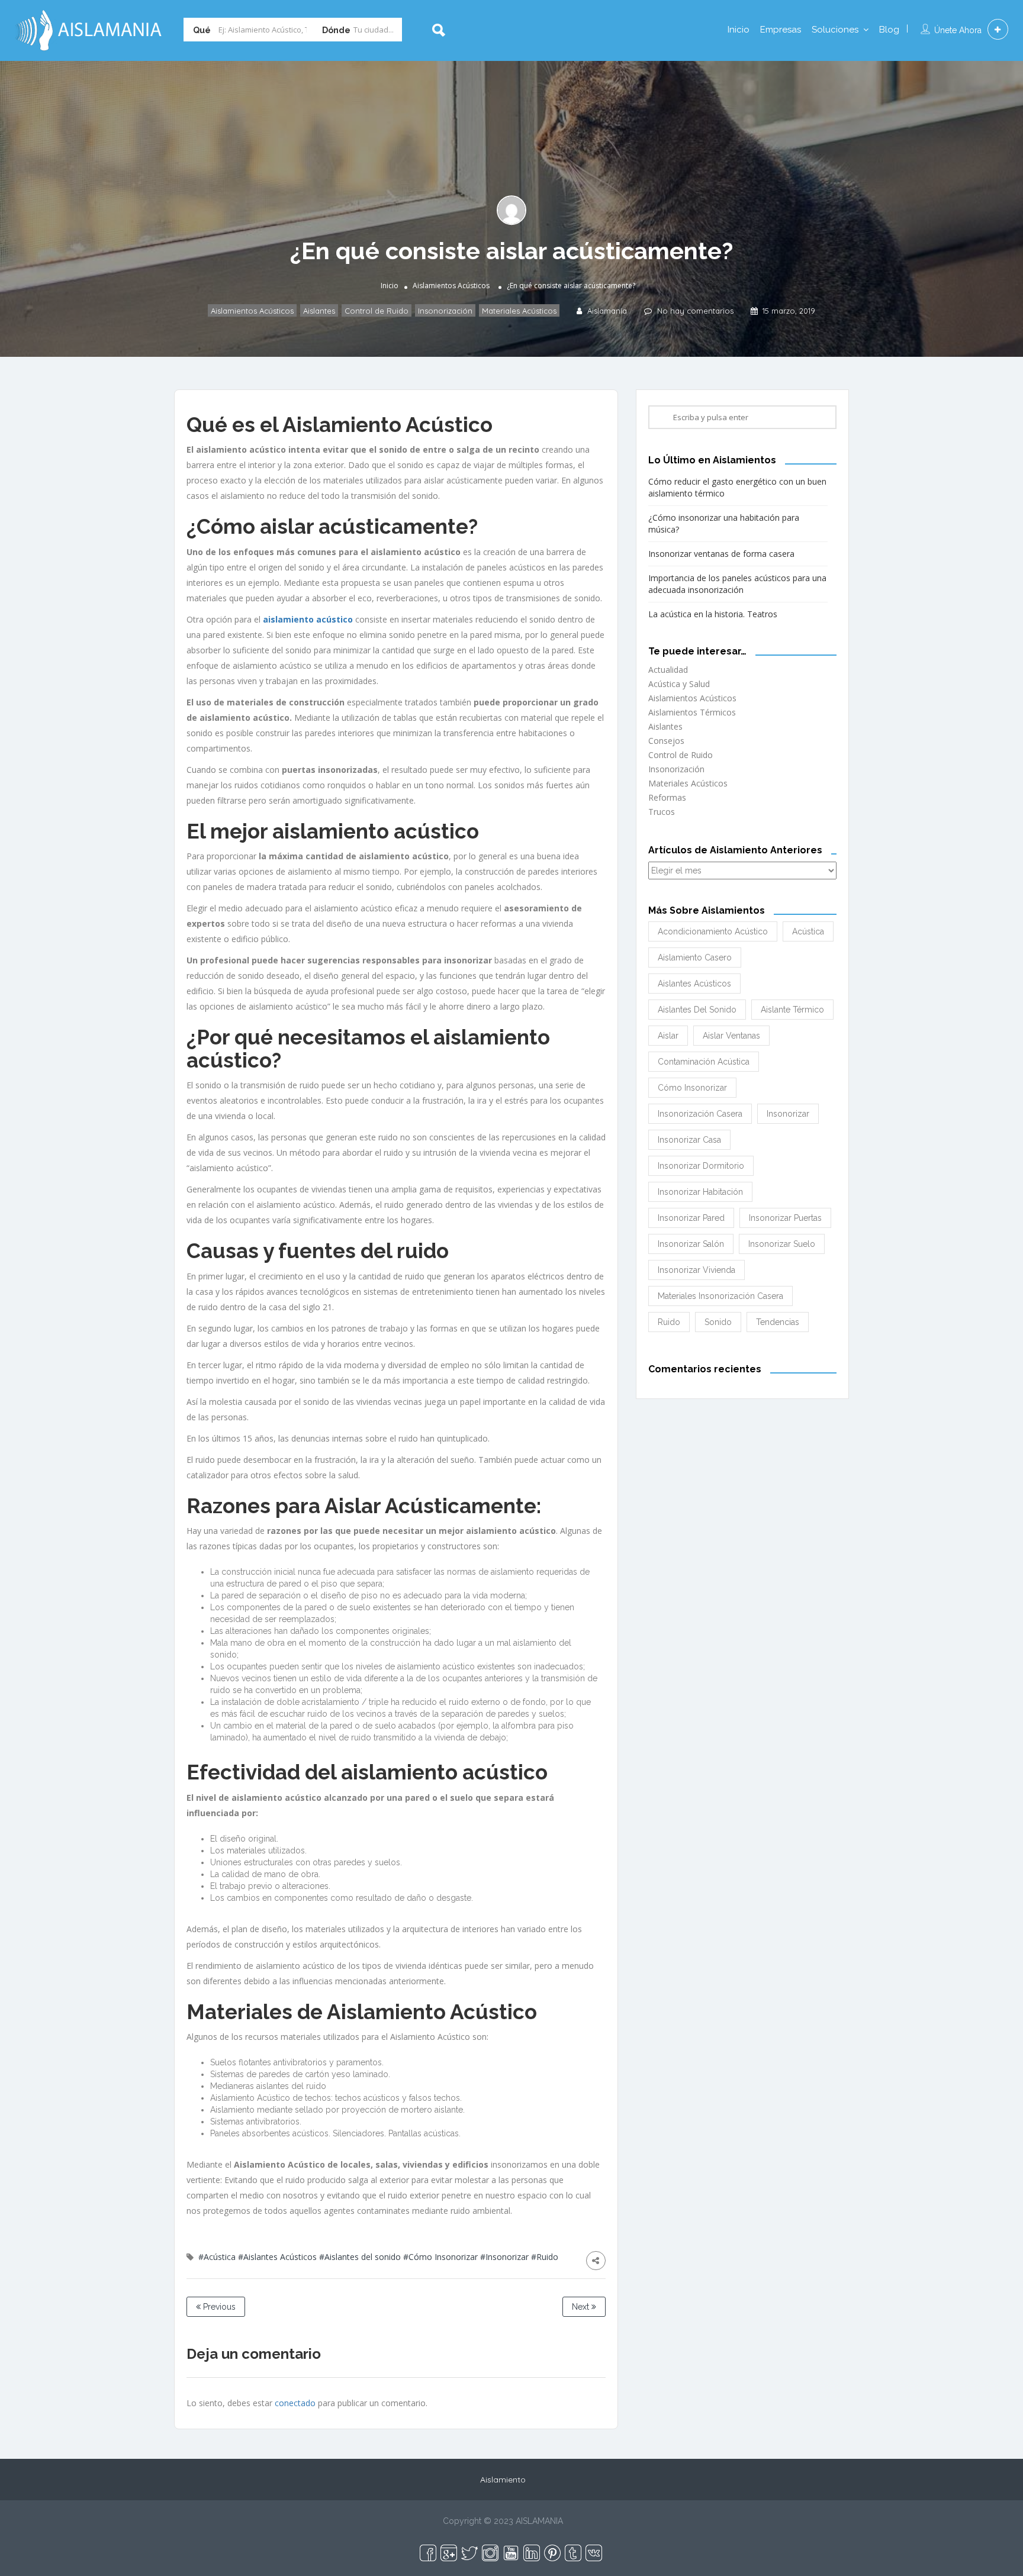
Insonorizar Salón (691, 1244)
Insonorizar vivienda (697, 1270)
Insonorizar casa (689, 1140)
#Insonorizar (504, 2257)
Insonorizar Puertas (785, 1218)
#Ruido (545, 2257)
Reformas (667, 797)
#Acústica (217, 2257)
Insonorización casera (700, 1114)
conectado (295, 2403)
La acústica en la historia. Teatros (713, 614)
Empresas (781, 30)
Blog (889, 30)
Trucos (662, 812)
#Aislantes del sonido (360, 2257)
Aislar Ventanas (731, 1036)
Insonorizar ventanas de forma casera (721, 554)
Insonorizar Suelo (782, 1244)
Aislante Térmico (792, 1010)
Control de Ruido (377, 311)
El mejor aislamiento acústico (333, 831)
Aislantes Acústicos (694, 984)
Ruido (669, 1322)
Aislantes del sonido (697, 1010)
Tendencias (778, 1322)
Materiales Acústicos (519, 311)
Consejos (666, 741)
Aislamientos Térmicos (692, 712)
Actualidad (668, 670)
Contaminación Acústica (704, 1062)
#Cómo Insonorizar (440, 2257)
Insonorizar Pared (691, 1218)
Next (582, 2307)
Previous (218, 2307)
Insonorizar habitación (700, 1192)
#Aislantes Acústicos (277, 2257)
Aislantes (319, 311)
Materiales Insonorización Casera (720, 1296)
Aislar (668, 1036)
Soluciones (835, 30)
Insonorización (445, 311)
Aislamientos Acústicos (451, 286)
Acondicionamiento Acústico (713, 931)
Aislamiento (503, 2480)
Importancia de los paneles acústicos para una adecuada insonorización (737, 584)
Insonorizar (788, 1114)
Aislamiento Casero (695, 957)
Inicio (739, 30)
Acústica (808, 931)
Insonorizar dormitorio (701, 1166)
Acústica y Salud (679, 684)
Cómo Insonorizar (692, 1088)
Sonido (718, 1322)
